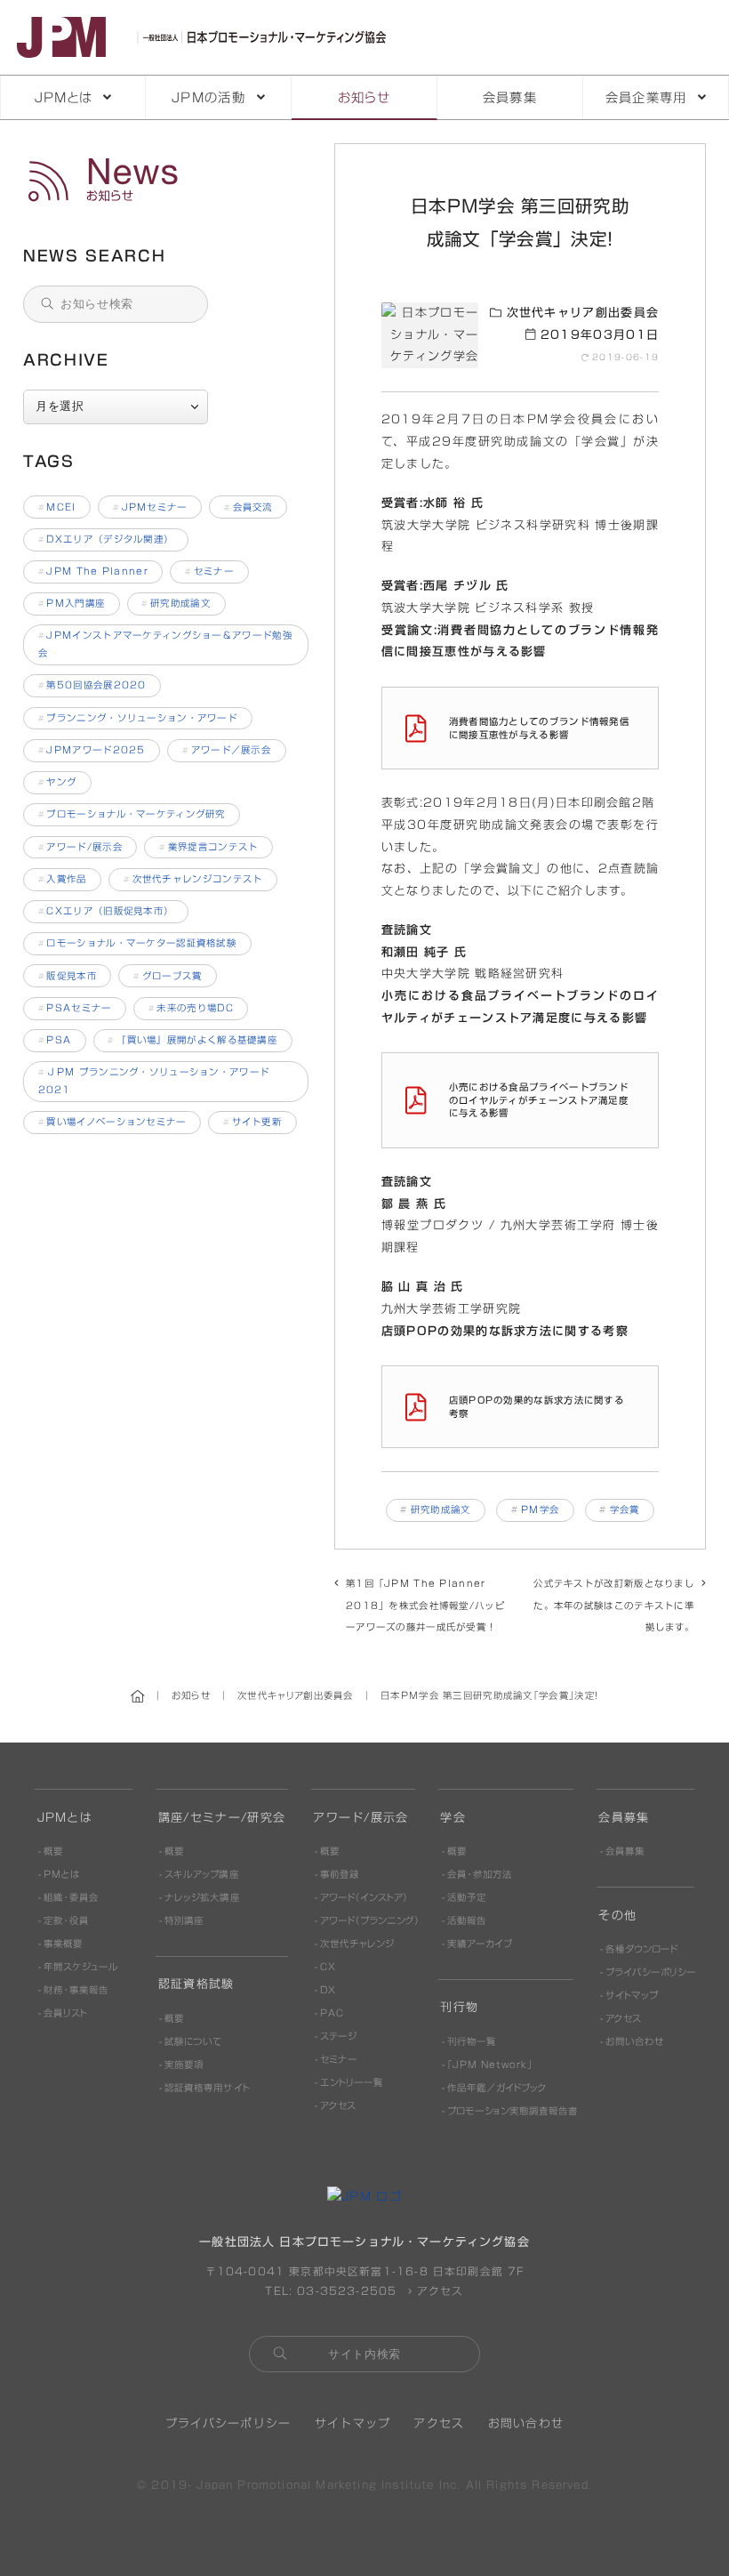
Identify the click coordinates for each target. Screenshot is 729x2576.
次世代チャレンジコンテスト (193, 879)
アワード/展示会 (80, 847)
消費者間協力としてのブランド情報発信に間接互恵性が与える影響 (539, 728)
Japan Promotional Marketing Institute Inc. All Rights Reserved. (394, 2485)
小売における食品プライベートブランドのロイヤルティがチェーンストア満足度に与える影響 (539, 1100)
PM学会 (540, 1509)
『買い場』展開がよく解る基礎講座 (192, 1040)
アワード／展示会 (227, 750)
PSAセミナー (75, 1008)
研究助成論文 (441, 1509)
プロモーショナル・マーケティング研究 (132, 814)
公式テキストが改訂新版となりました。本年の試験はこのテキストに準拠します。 (614, 1605)
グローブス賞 (168, 976)
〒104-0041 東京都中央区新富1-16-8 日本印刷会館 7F (365, 2271)
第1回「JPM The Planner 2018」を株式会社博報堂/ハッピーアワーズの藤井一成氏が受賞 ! (425, 1605)
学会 (453, 1818)
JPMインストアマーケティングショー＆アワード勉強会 (165, 644)
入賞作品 (63, 879)
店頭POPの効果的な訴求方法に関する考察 (537, 1407)
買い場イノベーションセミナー (112, 1122)
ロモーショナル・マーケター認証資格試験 (138, 943)
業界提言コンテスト (209, 847)
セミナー (209, 571)
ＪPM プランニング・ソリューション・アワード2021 (154, 1081)
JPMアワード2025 (92, 750)
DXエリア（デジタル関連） (106, 539)
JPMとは (64, 97)
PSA (55, 1040)
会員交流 (248, 507)
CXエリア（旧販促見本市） (106, 911)
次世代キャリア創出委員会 (580, 313)
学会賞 (625, 1509)
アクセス (438, 2291)
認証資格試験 (196, 1984)
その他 (617, 1916)
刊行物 (459, 2007)
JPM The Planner (93, 571)
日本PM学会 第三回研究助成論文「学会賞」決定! (167, 181)
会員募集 (510, 97)
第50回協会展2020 (92, 685)
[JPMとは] (364, 2197)
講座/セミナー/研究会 (222, 1818)
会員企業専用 (646, 97)
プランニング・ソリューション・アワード (138, 718)
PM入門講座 (72, 603)
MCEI (57, 507)
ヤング (58, 782)
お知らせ (364, 97)
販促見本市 (68, 976)
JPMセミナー (150, 507)
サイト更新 (252, 1122)
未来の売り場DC (191, 1008)
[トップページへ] (205, 37)
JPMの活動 (208, 97)
